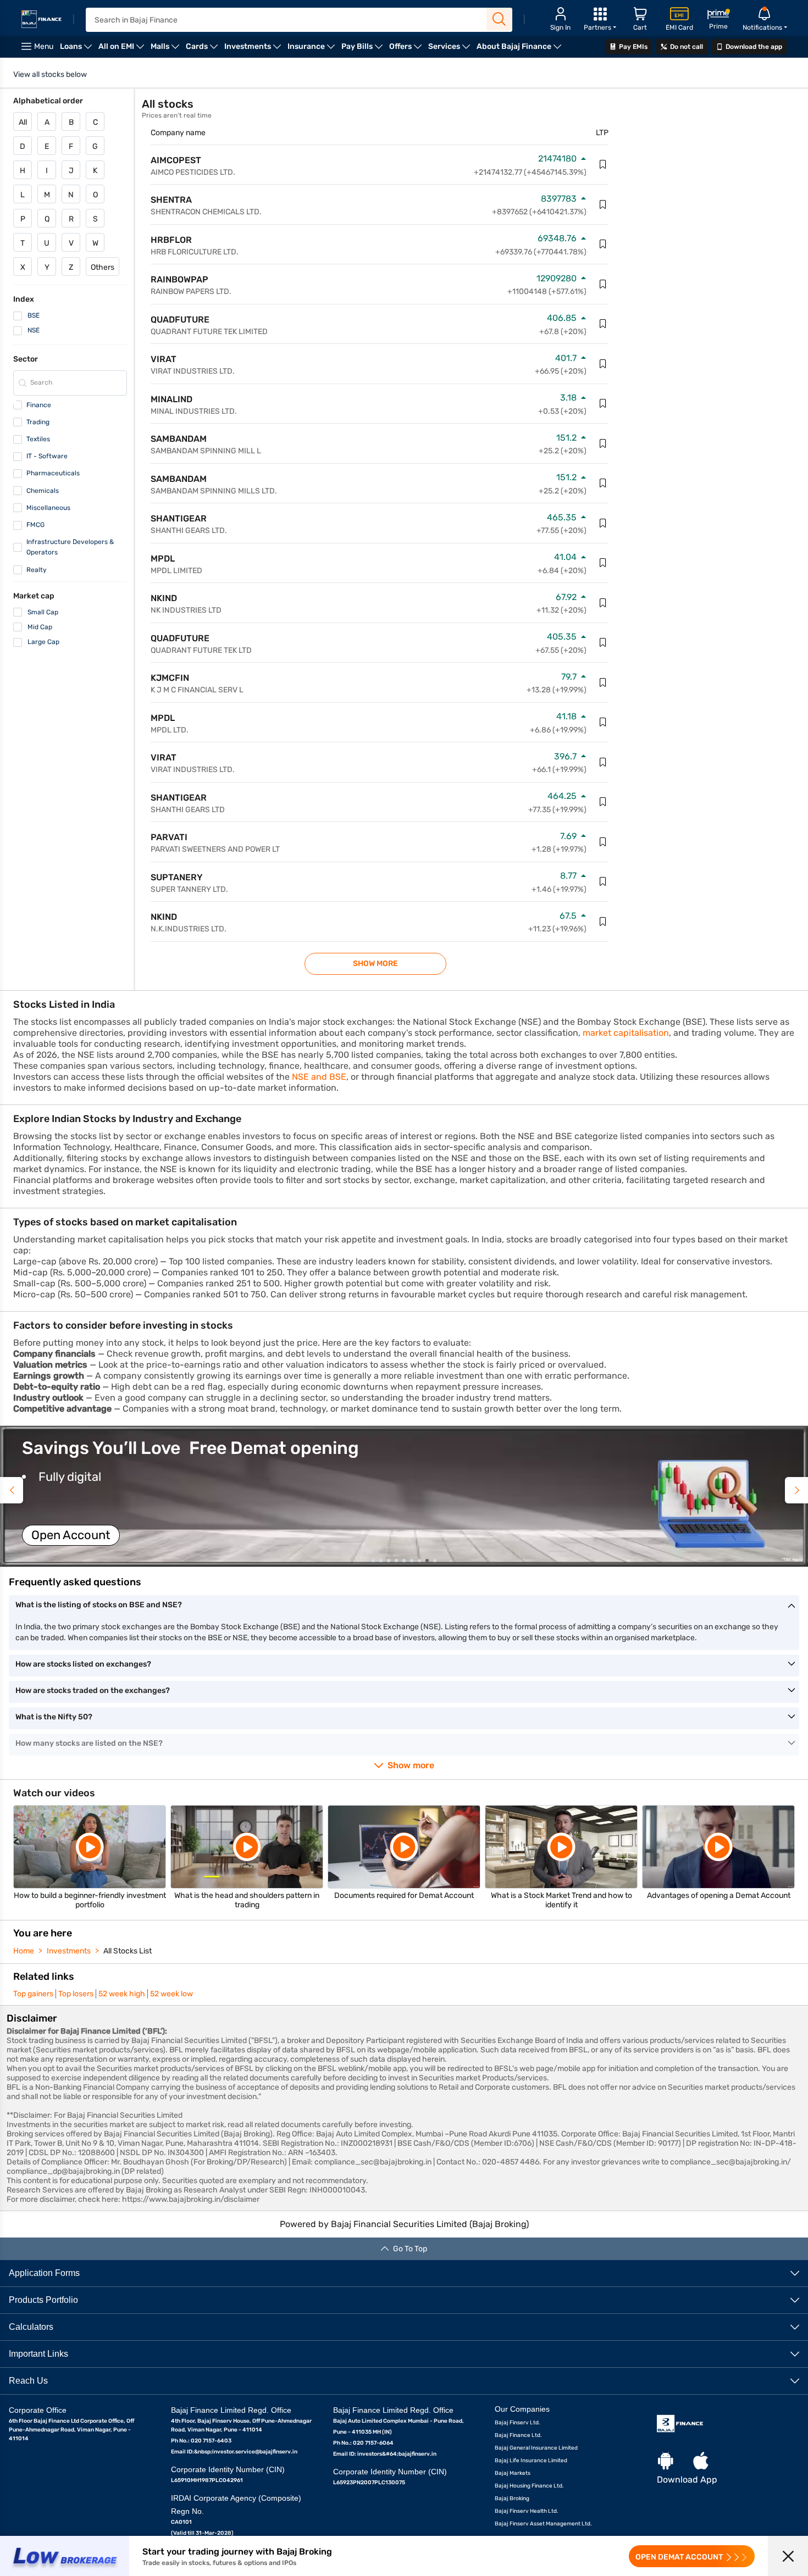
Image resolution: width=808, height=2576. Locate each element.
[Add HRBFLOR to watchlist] (603, 244)
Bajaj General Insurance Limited (536, 2448)
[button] (404, 1496)
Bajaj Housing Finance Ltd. (529, 2486)
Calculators (31, 2327)
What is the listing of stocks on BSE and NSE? (99, 1605)
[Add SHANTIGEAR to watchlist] (603, 523)
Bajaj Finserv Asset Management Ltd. (543, 2524)
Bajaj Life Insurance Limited (531, 2461)
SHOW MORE (375, 964)
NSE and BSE (319, 1077)
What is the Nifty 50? (54, 1717)
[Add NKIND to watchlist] (603, 603)
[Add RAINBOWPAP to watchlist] (603, 284)
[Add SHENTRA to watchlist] (603, 204)
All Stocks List (128, 1951)
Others (103, 267)
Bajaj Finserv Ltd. (518, 2423)
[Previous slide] (12, 1490)
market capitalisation (626, 1033)
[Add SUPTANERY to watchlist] (603, 881)
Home (24, 1951)
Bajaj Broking (512, 2499)
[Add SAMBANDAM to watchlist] (603, 443)
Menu (44, 46)
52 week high (122, 1994)
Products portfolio (43, 2300)
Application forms (44, 2273)
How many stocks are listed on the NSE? (89, 1743)
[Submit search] (499, 19)
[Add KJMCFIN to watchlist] (603, 682)
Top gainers (33, 1994)
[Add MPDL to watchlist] (603, 563)
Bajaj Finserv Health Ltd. (527, 2511)
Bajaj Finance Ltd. (518, 2435)
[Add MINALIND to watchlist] (603, 403)
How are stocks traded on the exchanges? (93, 1690)
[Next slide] (796, 1490)
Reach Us (28, 2381)
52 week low (171, 1994)
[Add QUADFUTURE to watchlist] (603, 324)
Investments (69, 1951)
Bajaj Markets (513, 2473)
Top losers (76, 1994)
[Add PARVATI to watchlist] (603, 842)
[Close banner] (788, 2556)
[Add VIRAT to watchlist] (603, 364)
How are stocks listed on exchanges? (83, 1664)
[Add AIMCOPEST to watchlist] (603, 164)
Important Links (38, 2354)
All (23, 122)
